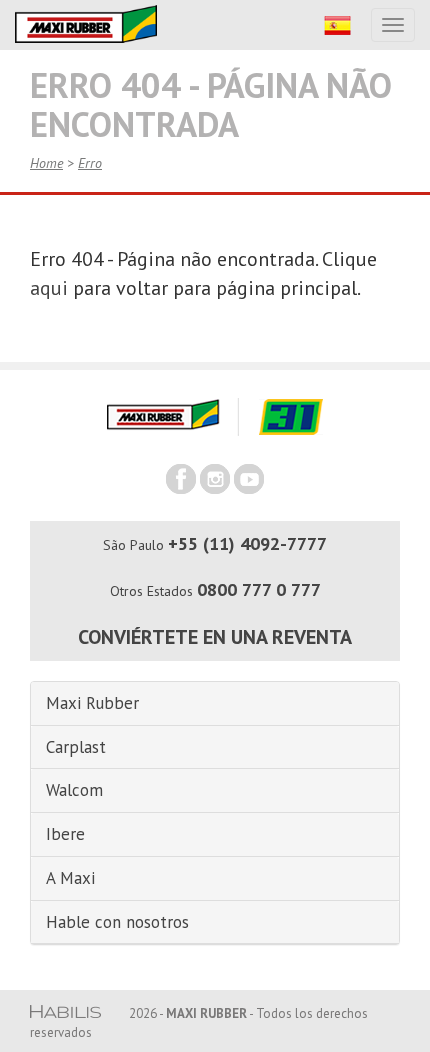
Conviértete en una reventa (215, 637)
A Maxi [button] (70, 878)
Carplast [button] (76, 747)
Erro (90, 163)
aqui (49, 288)
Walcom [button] (74, 790)
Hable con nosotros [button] (117, 922)
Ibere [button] (65, 834)
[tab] (215, 704)
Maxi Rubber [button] (92, 703)
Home (46, 163)
